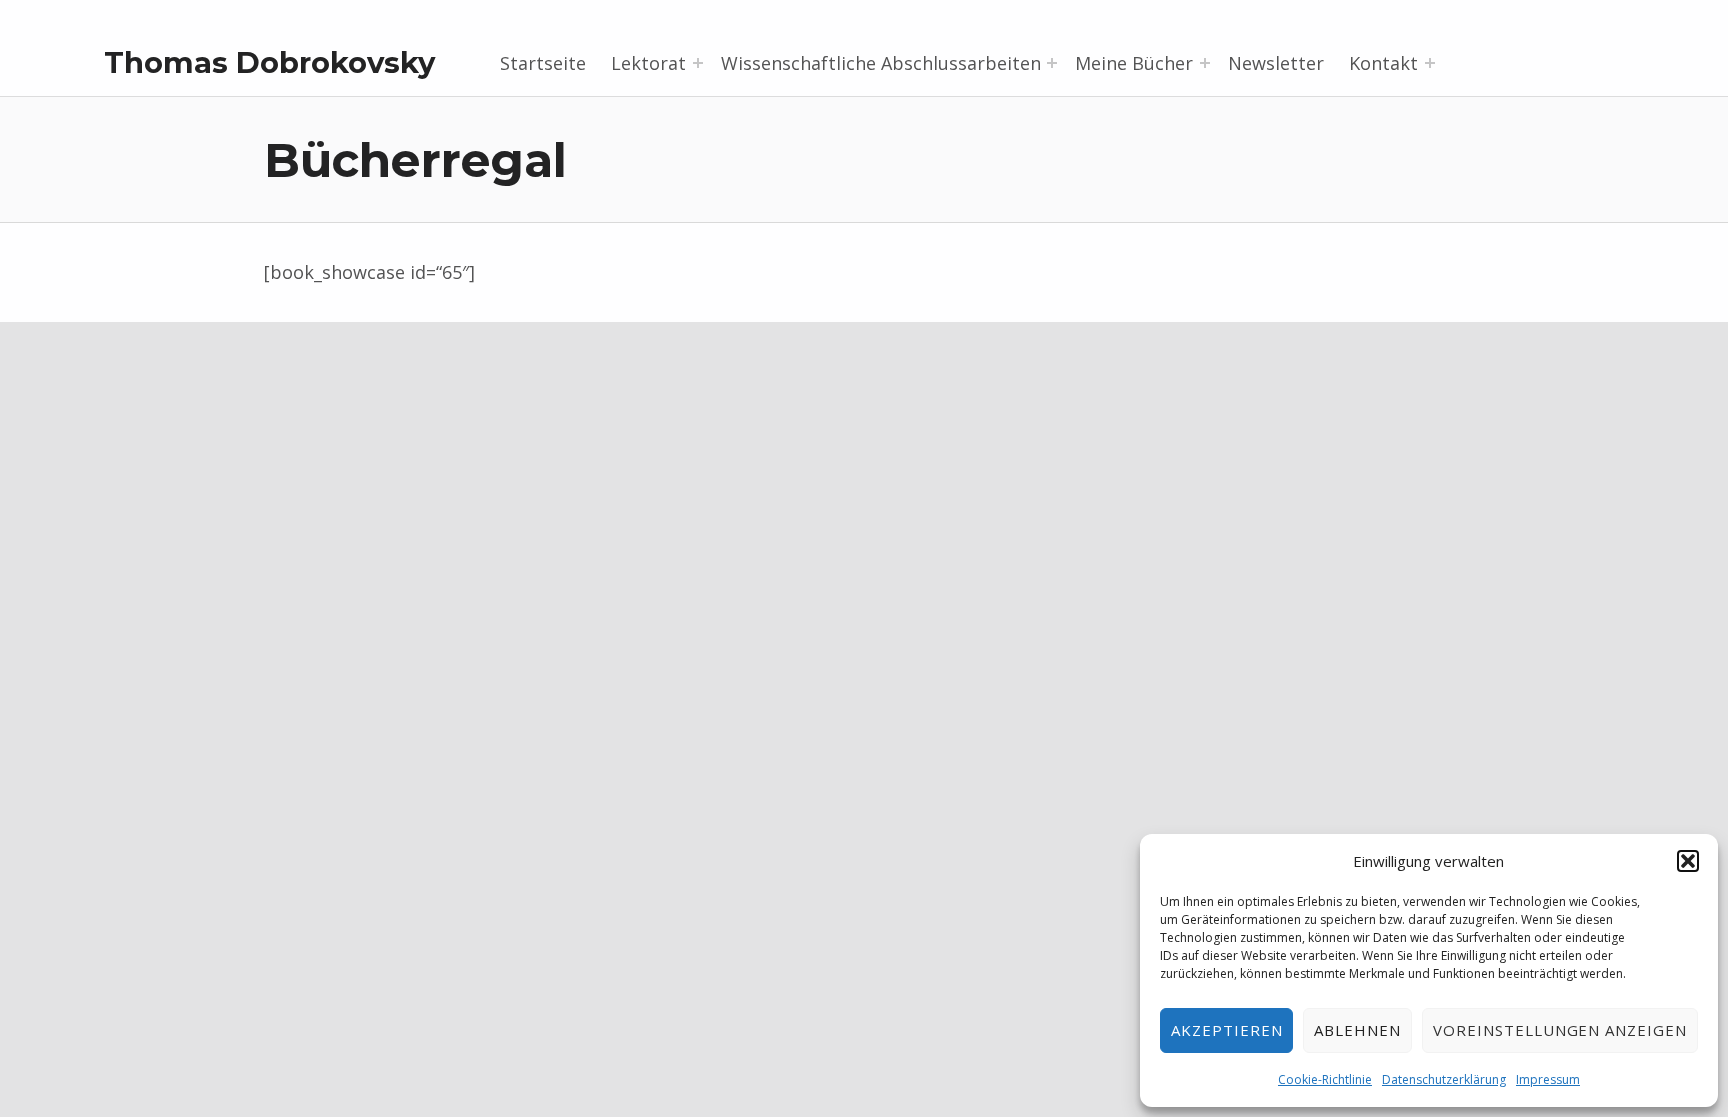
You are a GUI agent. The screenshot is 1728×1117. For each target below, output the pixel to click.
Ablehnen (1357, 1030)
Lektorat (648, 63)
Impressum (1548, 1079)
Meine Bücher (1134, 63)
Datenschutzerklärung (1444, 1079)
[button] (1688, 861)
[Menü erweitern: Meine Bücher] (1205, 63)
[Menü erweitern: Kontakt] (1430, 63)
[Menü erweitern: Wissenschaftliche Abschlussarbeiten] (1052, 63)
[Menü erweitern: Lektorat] (698, 63)
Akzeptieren (1227, 1030)
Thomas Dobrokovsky (269, 62)
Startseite (543, 63)
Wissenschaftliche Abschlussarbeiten (881, 63)
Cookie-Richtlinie (1325, 1079)
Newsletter (1276, 63)
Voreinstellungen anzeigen (1560, 1030)
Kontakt (1383, 63)
